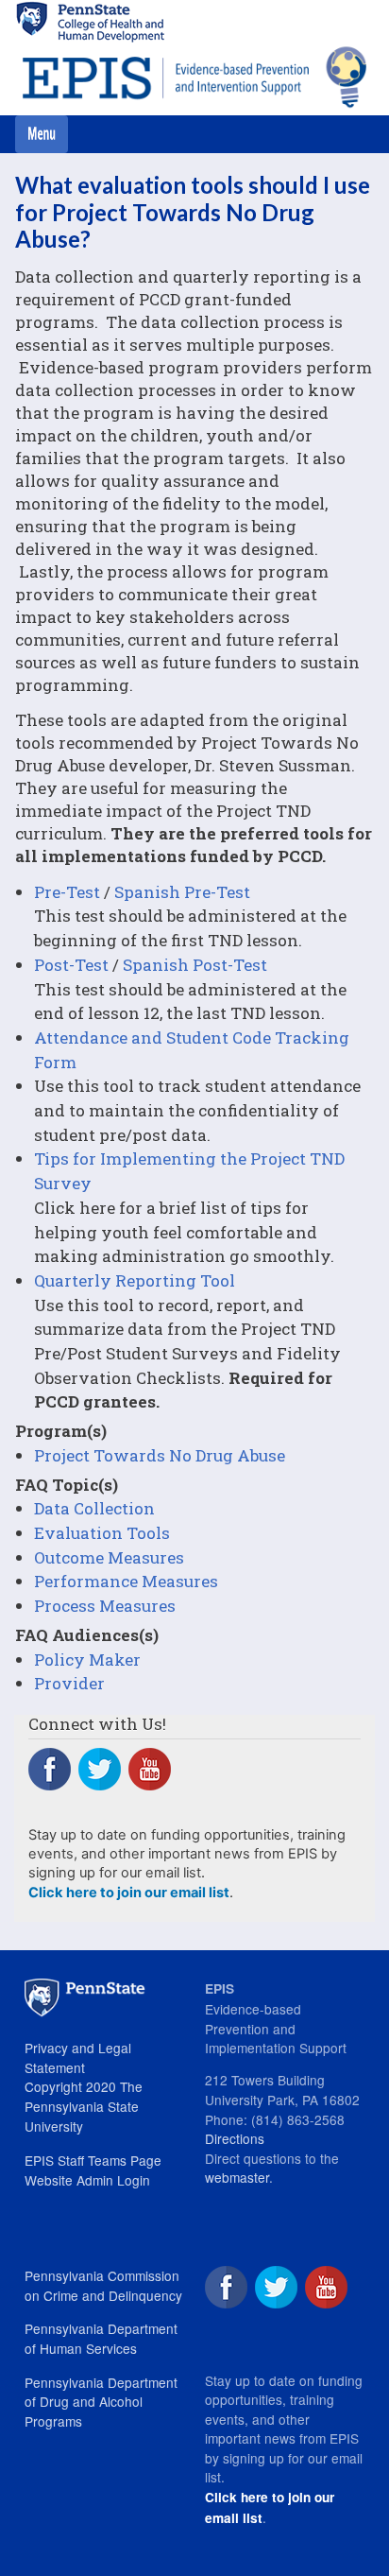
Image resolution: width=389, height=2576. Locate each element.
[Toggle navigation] (42, 134)
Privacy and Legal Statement (78, 2057)
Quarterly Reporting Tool (135, 1280)
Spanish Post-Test (195, 965)
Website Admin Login (87, 2180)
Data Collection (94, 1508)
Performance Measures (126, 1581)
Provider (69, 1683)
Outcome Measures (109, 1557)
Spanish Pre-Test (182, 892)
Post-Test (71, 965)
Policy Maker (87, 1660)
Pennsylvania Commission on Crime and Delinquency (103, 2285)
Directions (235, 2138)
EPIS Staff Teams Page (93, 2160)
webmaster (237, 2177)
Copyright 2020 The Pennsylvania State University (84, 2106)
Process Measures (105, 1606)
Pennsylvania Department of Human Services (101, 2338)
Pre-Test (67, 892)
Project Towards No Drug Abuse (160, 1455)
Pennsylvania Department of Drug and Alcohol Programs (101, 2402)
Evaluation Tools (102, 1533)
